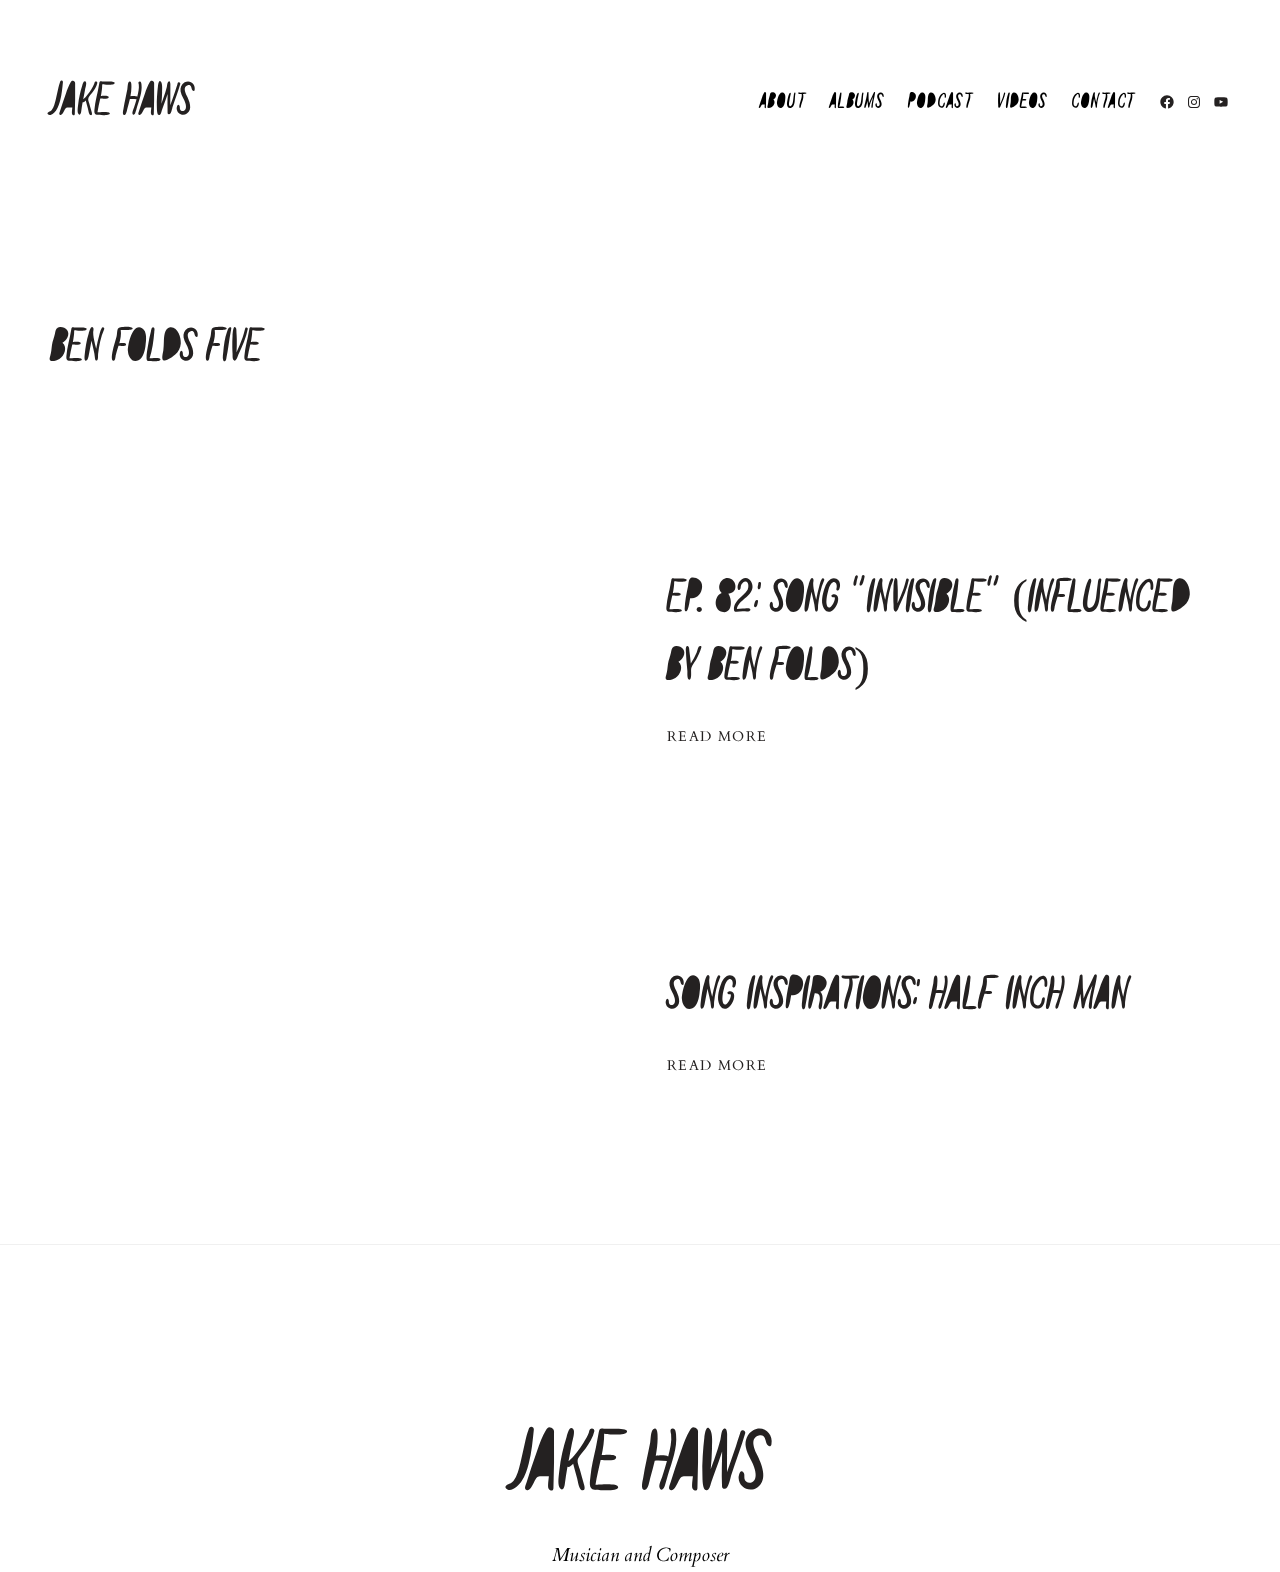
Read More (717, 737)
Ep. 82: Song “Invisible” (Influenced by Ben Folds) (928, 632)
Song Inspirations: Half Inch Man (898, 995)
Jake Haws (122, 101)
